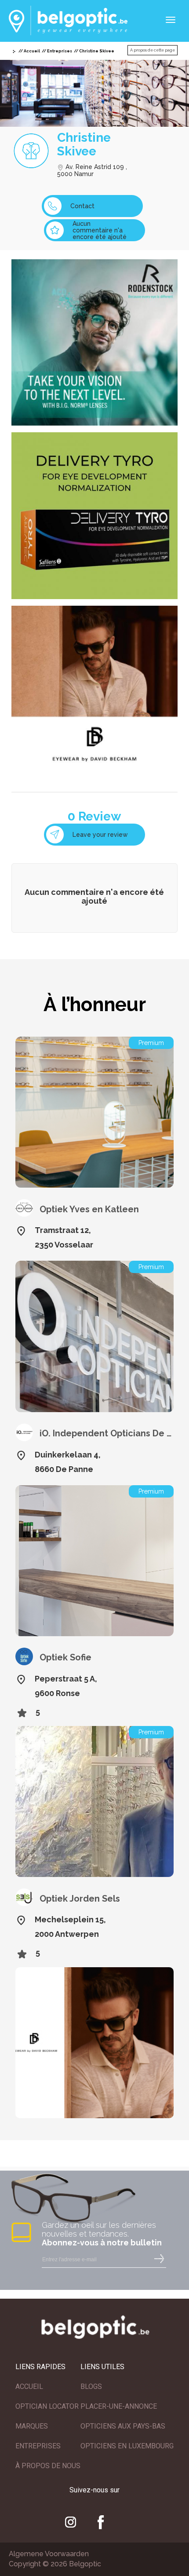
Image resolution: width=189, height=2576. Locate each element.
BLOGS (91, 2386)
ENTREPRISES (38, 2446)
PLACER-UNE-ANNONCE (119, 2406)
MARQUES (32, 2426)
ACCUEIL (29, 2386)
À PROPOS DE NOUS (48, 2466)
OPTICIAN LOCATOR (47, 2406)
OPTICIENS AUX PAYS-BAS (123, 2426)
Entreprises (60, 51)
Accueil (32, 51)
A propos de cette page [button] (153, 50)
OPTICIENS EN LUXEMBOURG (127, 2446)
